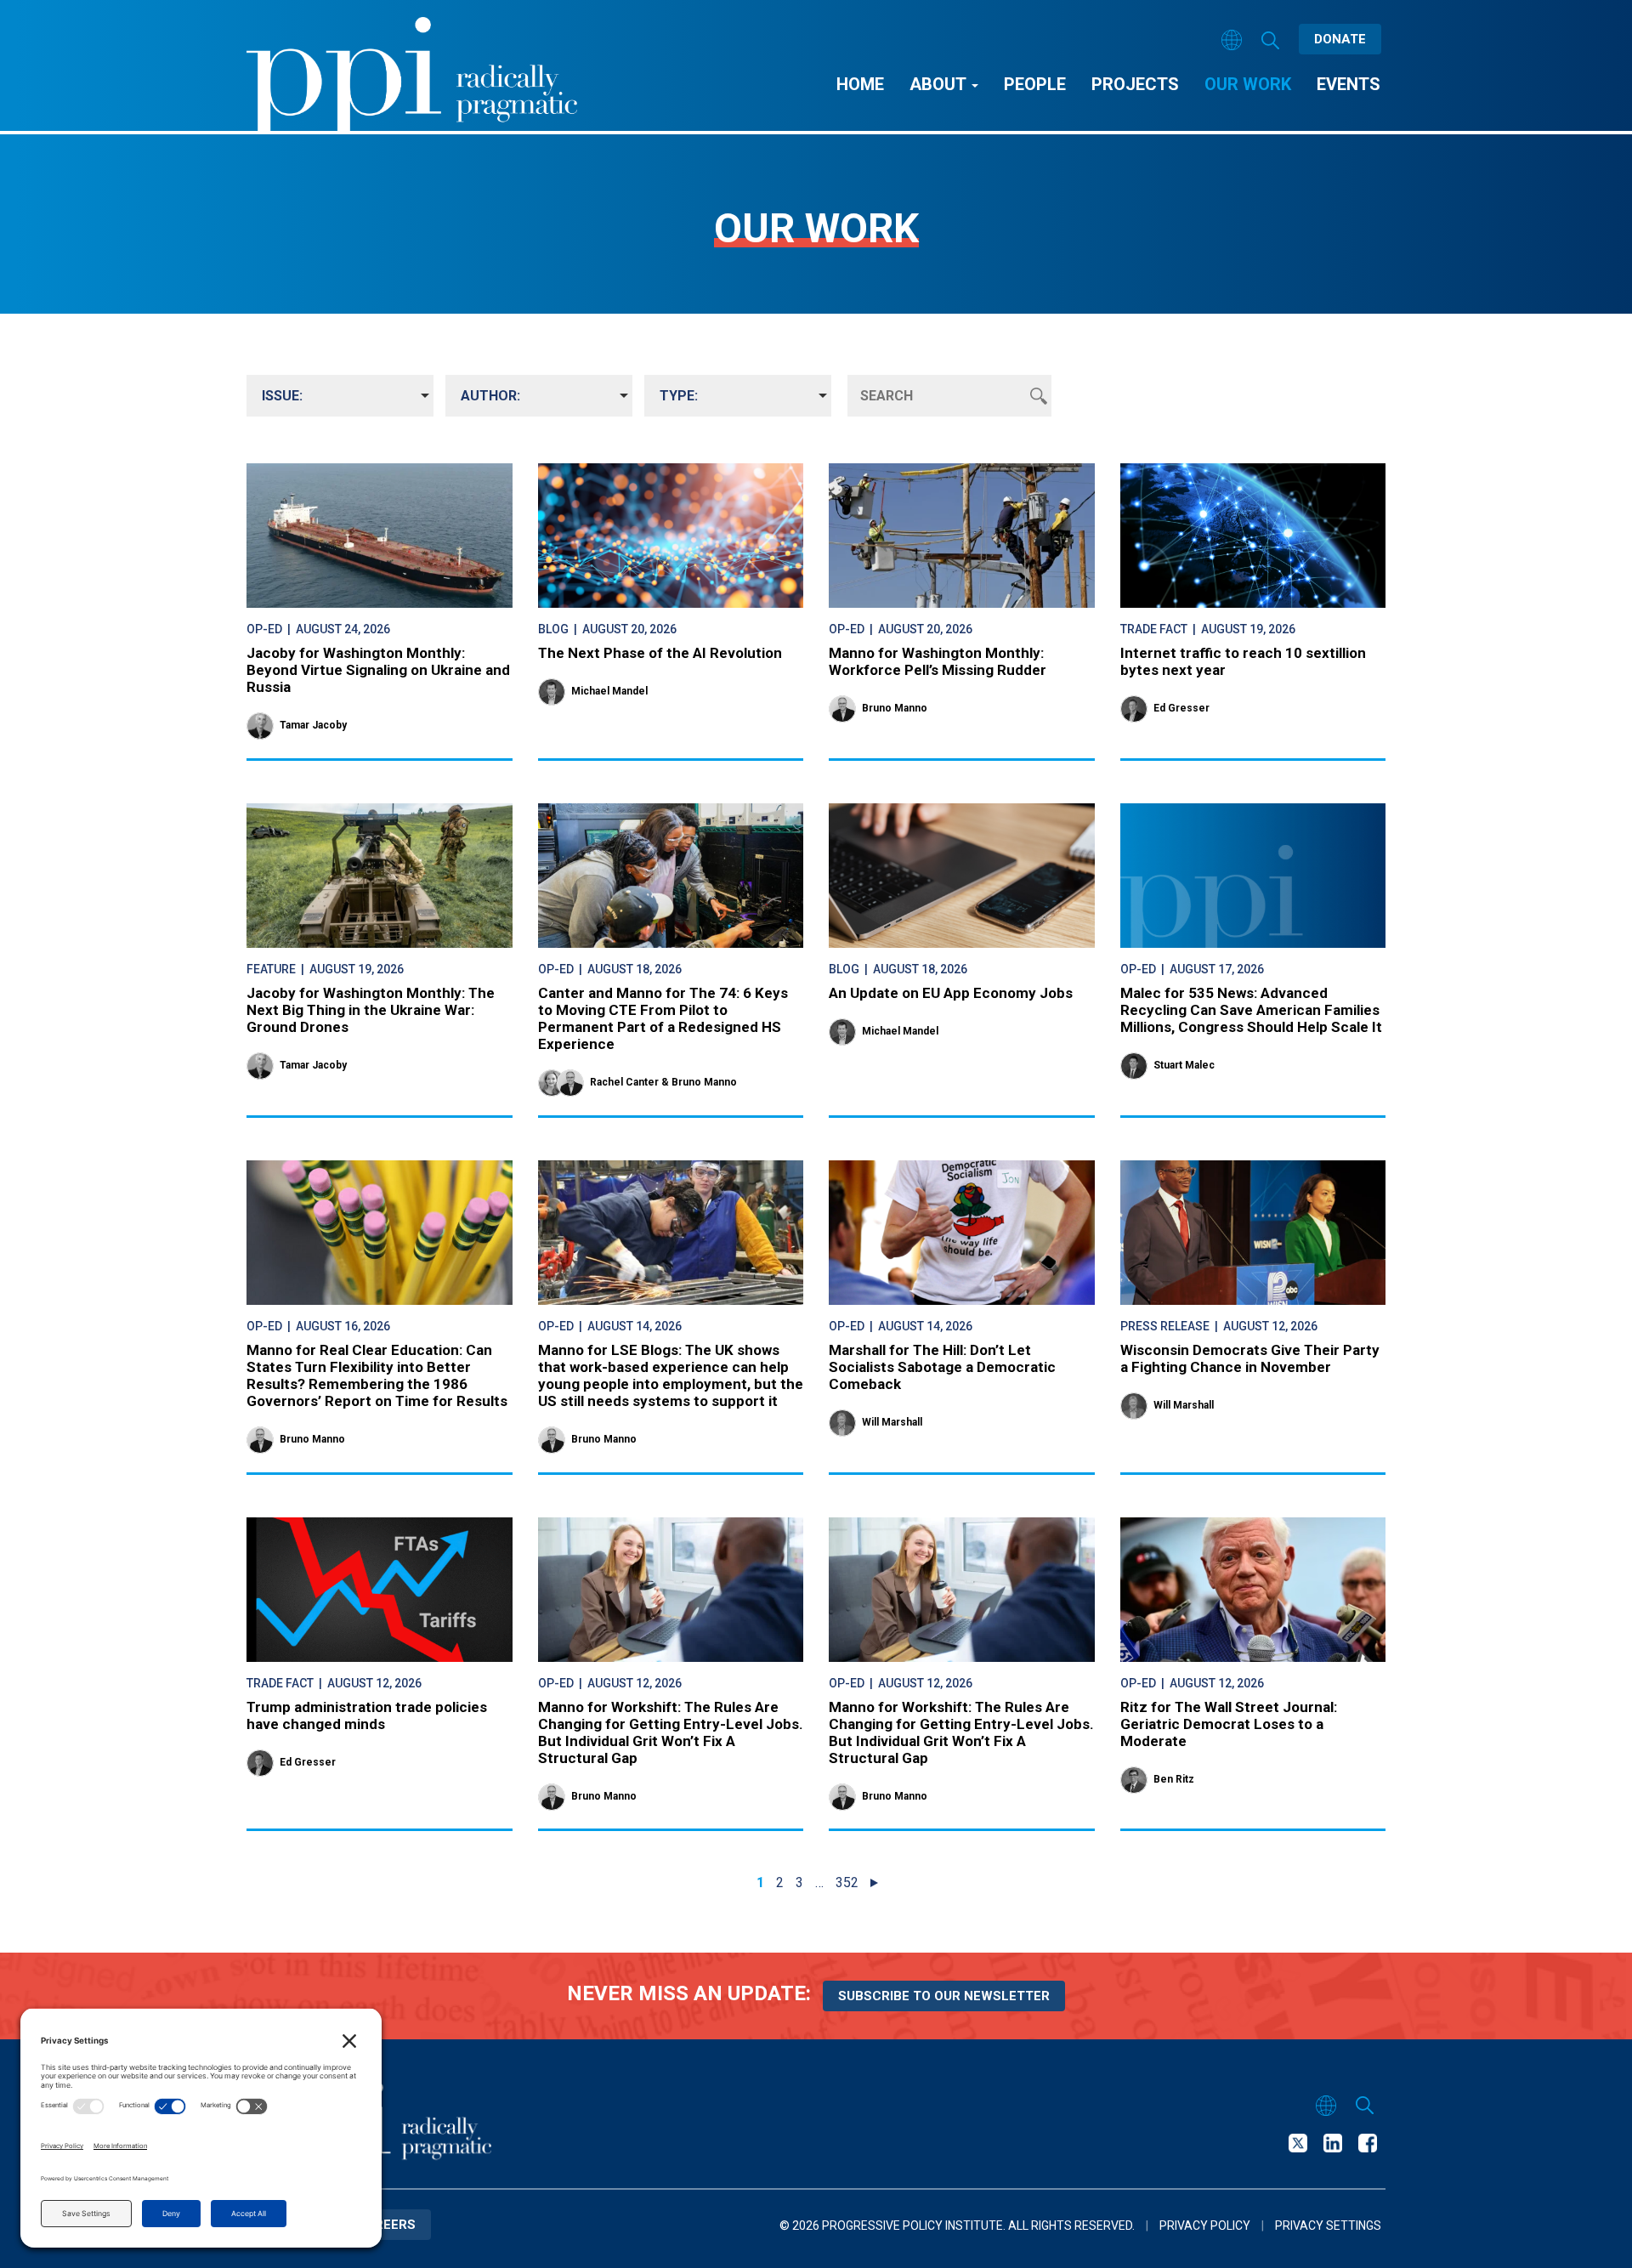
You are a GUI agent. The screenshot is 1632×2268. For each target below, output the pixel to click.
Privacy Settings (1328, 2225)
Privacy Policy (1205, 2225)
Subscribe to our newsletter (944, 1996)
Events (1349, 84)
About (940, 84)
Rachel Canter (624, 1082)
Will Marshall (892, 1422)
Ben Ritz (1174, 1779)
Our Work (1248, 84)
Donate (1340, 39)
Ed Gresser (1181, 708)
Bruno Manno (895, 708)
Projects (1135, 84)
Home (860, 84)
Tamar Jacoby (313, 725)
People (1035, 84)
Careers (386, 2225)
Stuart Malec (1184, 1065)
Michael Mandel (609, 691)
